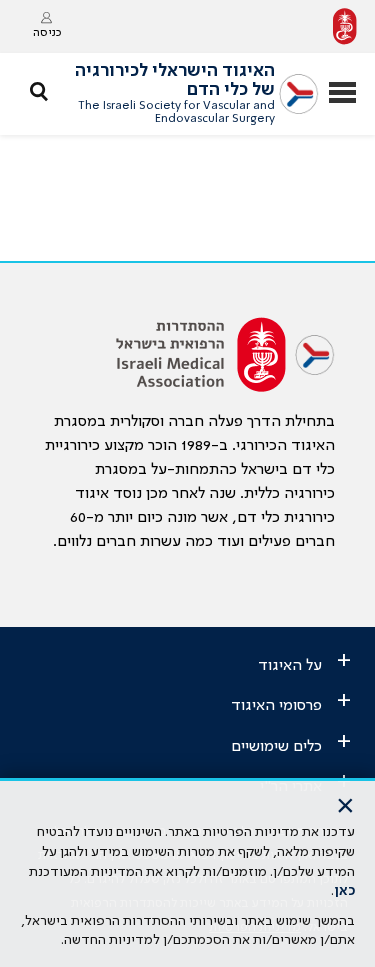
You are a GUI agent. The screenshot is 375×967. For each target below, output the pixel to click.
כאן (344, 891)
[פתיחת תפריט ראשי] (342, 94)
